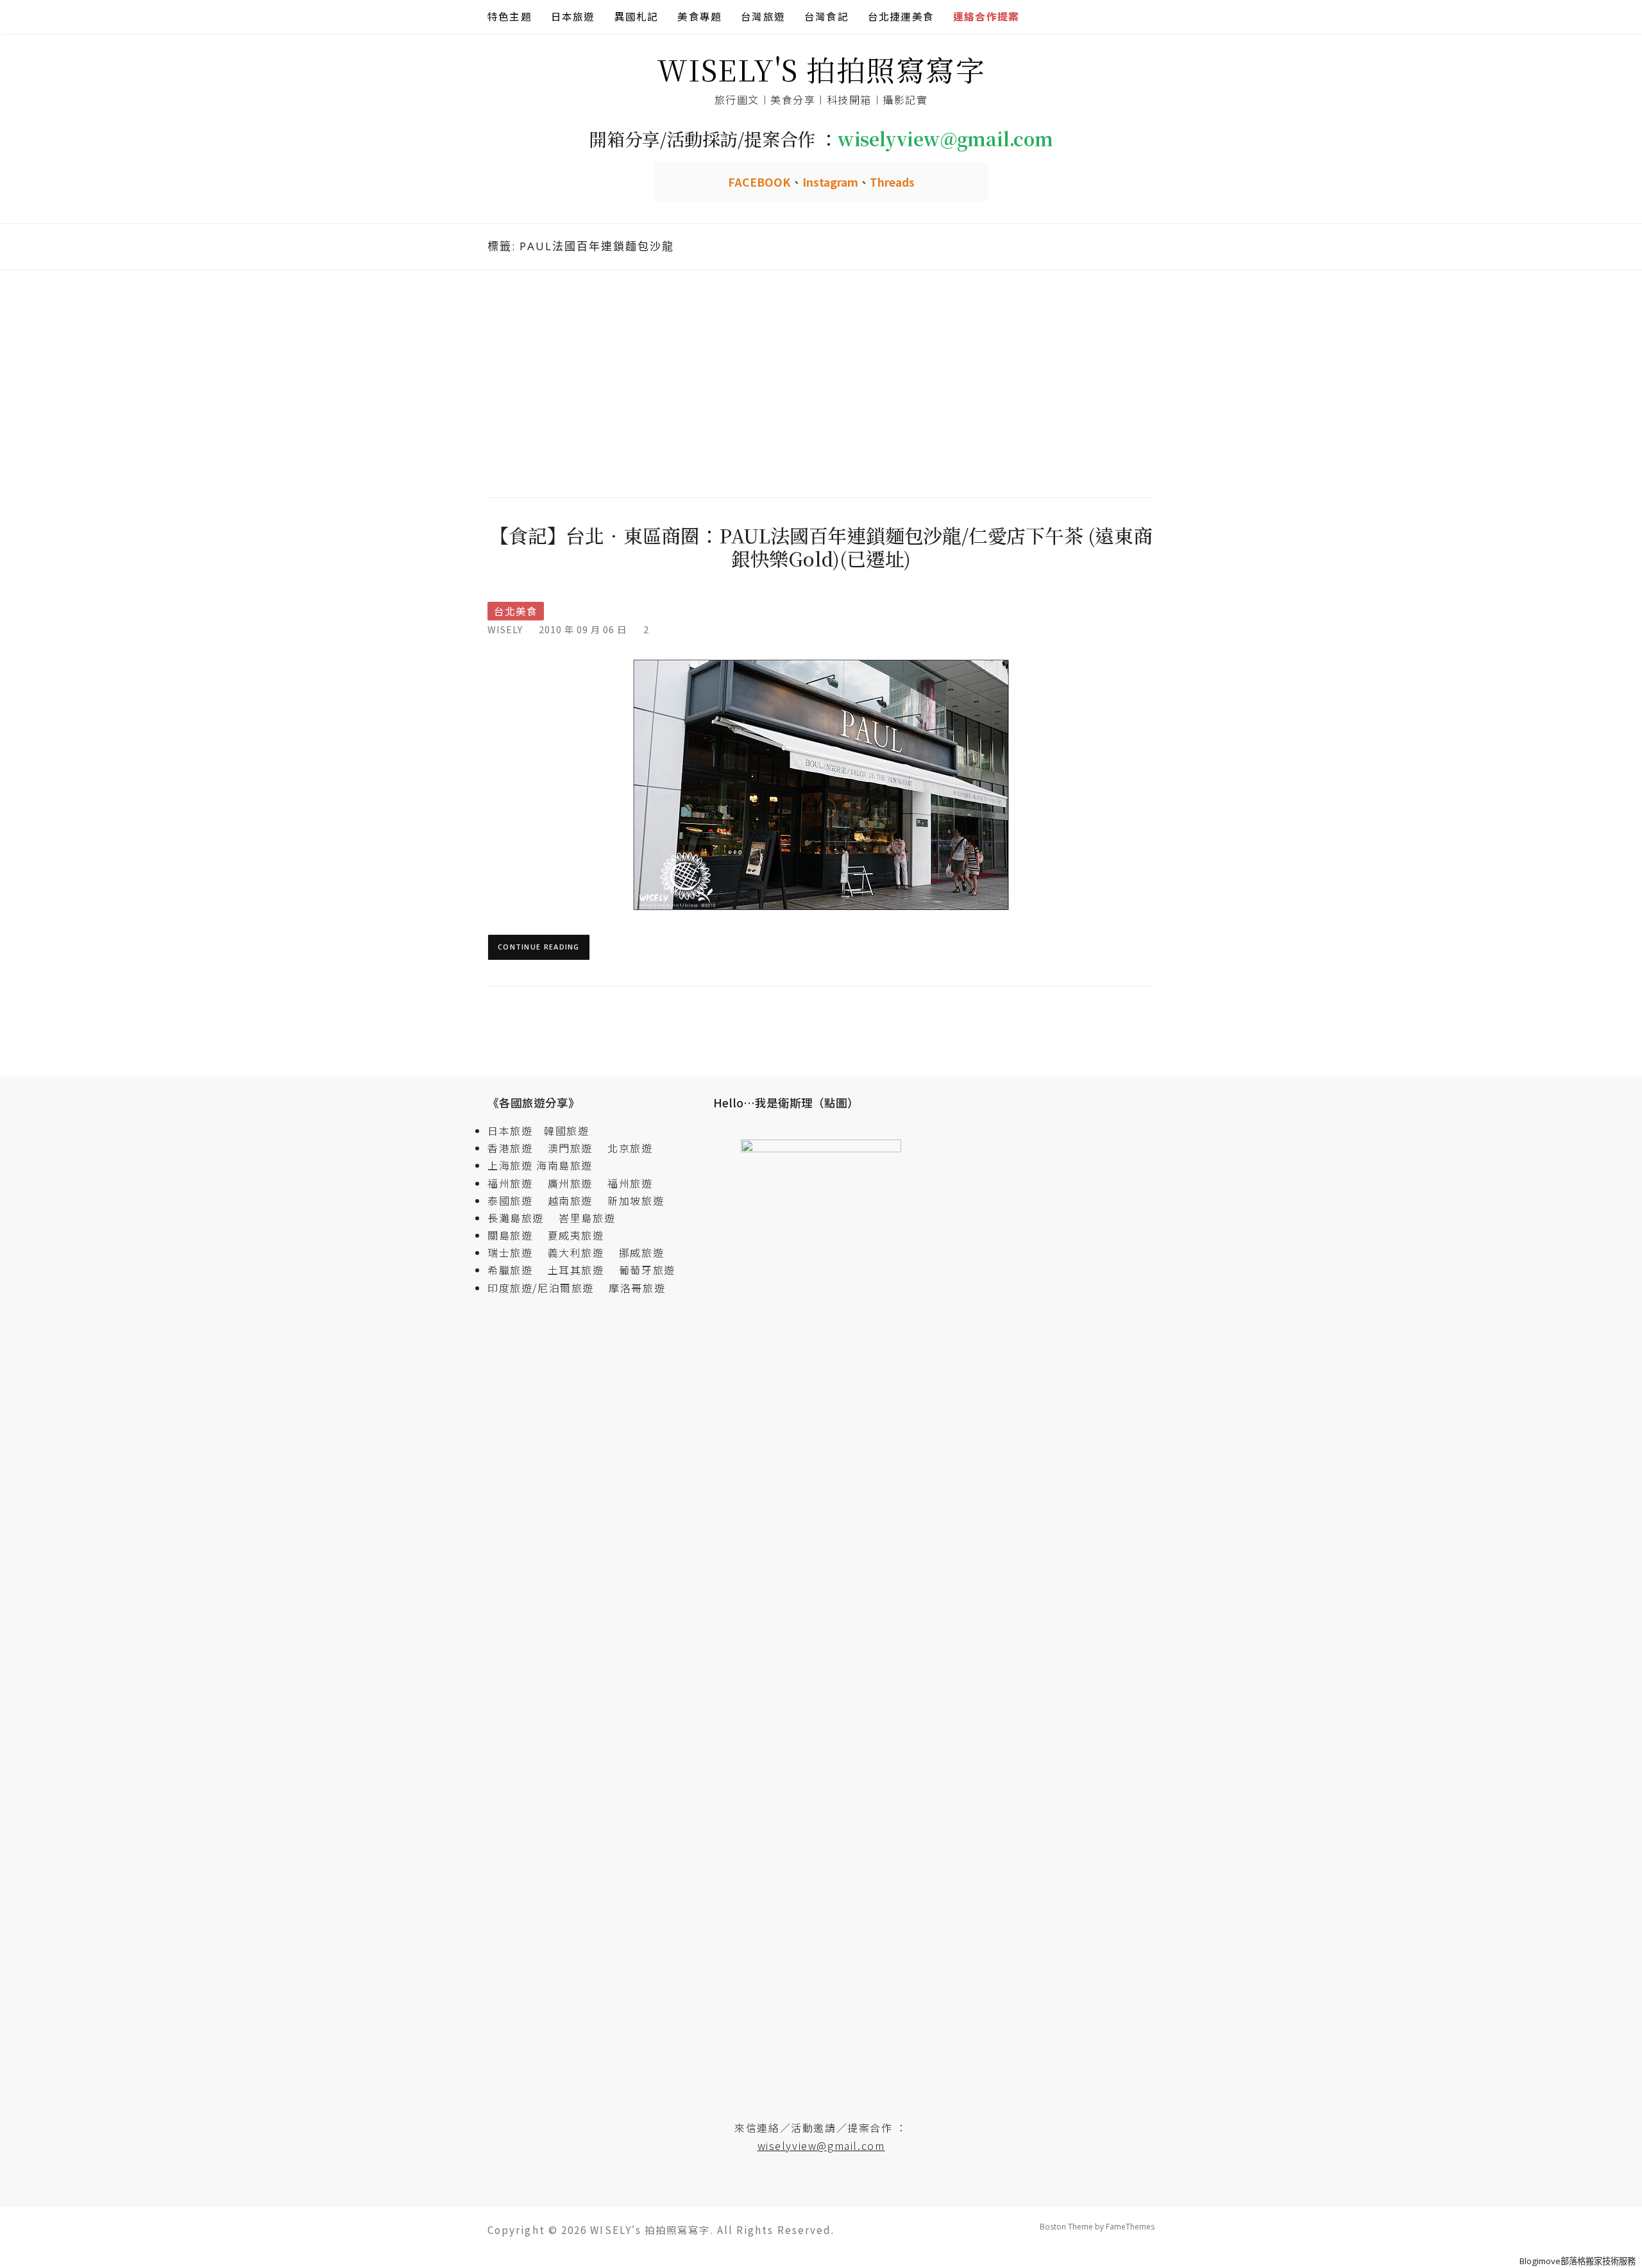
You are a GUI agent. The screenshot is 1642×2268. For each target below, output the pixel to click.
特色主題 (510, 16)
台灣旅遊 (763, 16)
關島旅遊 (516, 1235)
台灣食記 (826, 16)
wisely (505, 629)
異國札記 (637, 16)
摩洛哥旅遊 (637, 1288)
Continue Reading (539, 947)
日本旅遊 (573, 16)
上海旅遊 (510, 1165)
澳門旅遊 (570, 1148)
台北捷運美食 (901, 16)
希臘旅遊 (516, 1270)
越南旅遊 (576, 1200)
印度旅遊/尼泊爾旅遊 (546, 1288)
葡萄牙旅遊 (647, 1270)
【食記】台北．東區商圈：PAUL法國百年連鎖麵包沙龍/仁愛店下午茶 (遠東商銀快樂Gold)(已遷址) (821, 547)
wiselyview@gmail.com (821, 2145)
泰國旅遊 (516, 1200)
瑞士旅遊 (516, 1252)
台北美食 (516, 611)
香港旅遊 (510, 1148)
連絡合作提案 (986, 16)
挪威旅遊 (641, 1252)
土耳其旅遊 (582, 1270)
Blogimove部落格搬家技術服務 (1578, 2261)
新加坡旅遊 (636, 1200)
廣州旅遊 (570, 1183)
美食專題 (699, 16)
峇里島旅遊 (587, 1218)
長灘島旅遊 (516, 1218)
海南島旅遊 (564, 1165)
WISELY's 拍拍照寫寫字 (821, 69)
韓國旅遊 (566, 1130)
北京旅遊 (630, 1148)
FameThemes (1130, 2227)
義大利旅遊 (576, 1252)
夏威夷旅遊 (576, 1235)
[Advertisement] (821, 382)
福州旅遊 (516, 1183)
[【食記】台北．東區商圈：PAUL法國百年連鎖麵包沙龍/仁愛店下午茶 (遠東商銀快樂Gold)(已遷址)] (821, 784)
